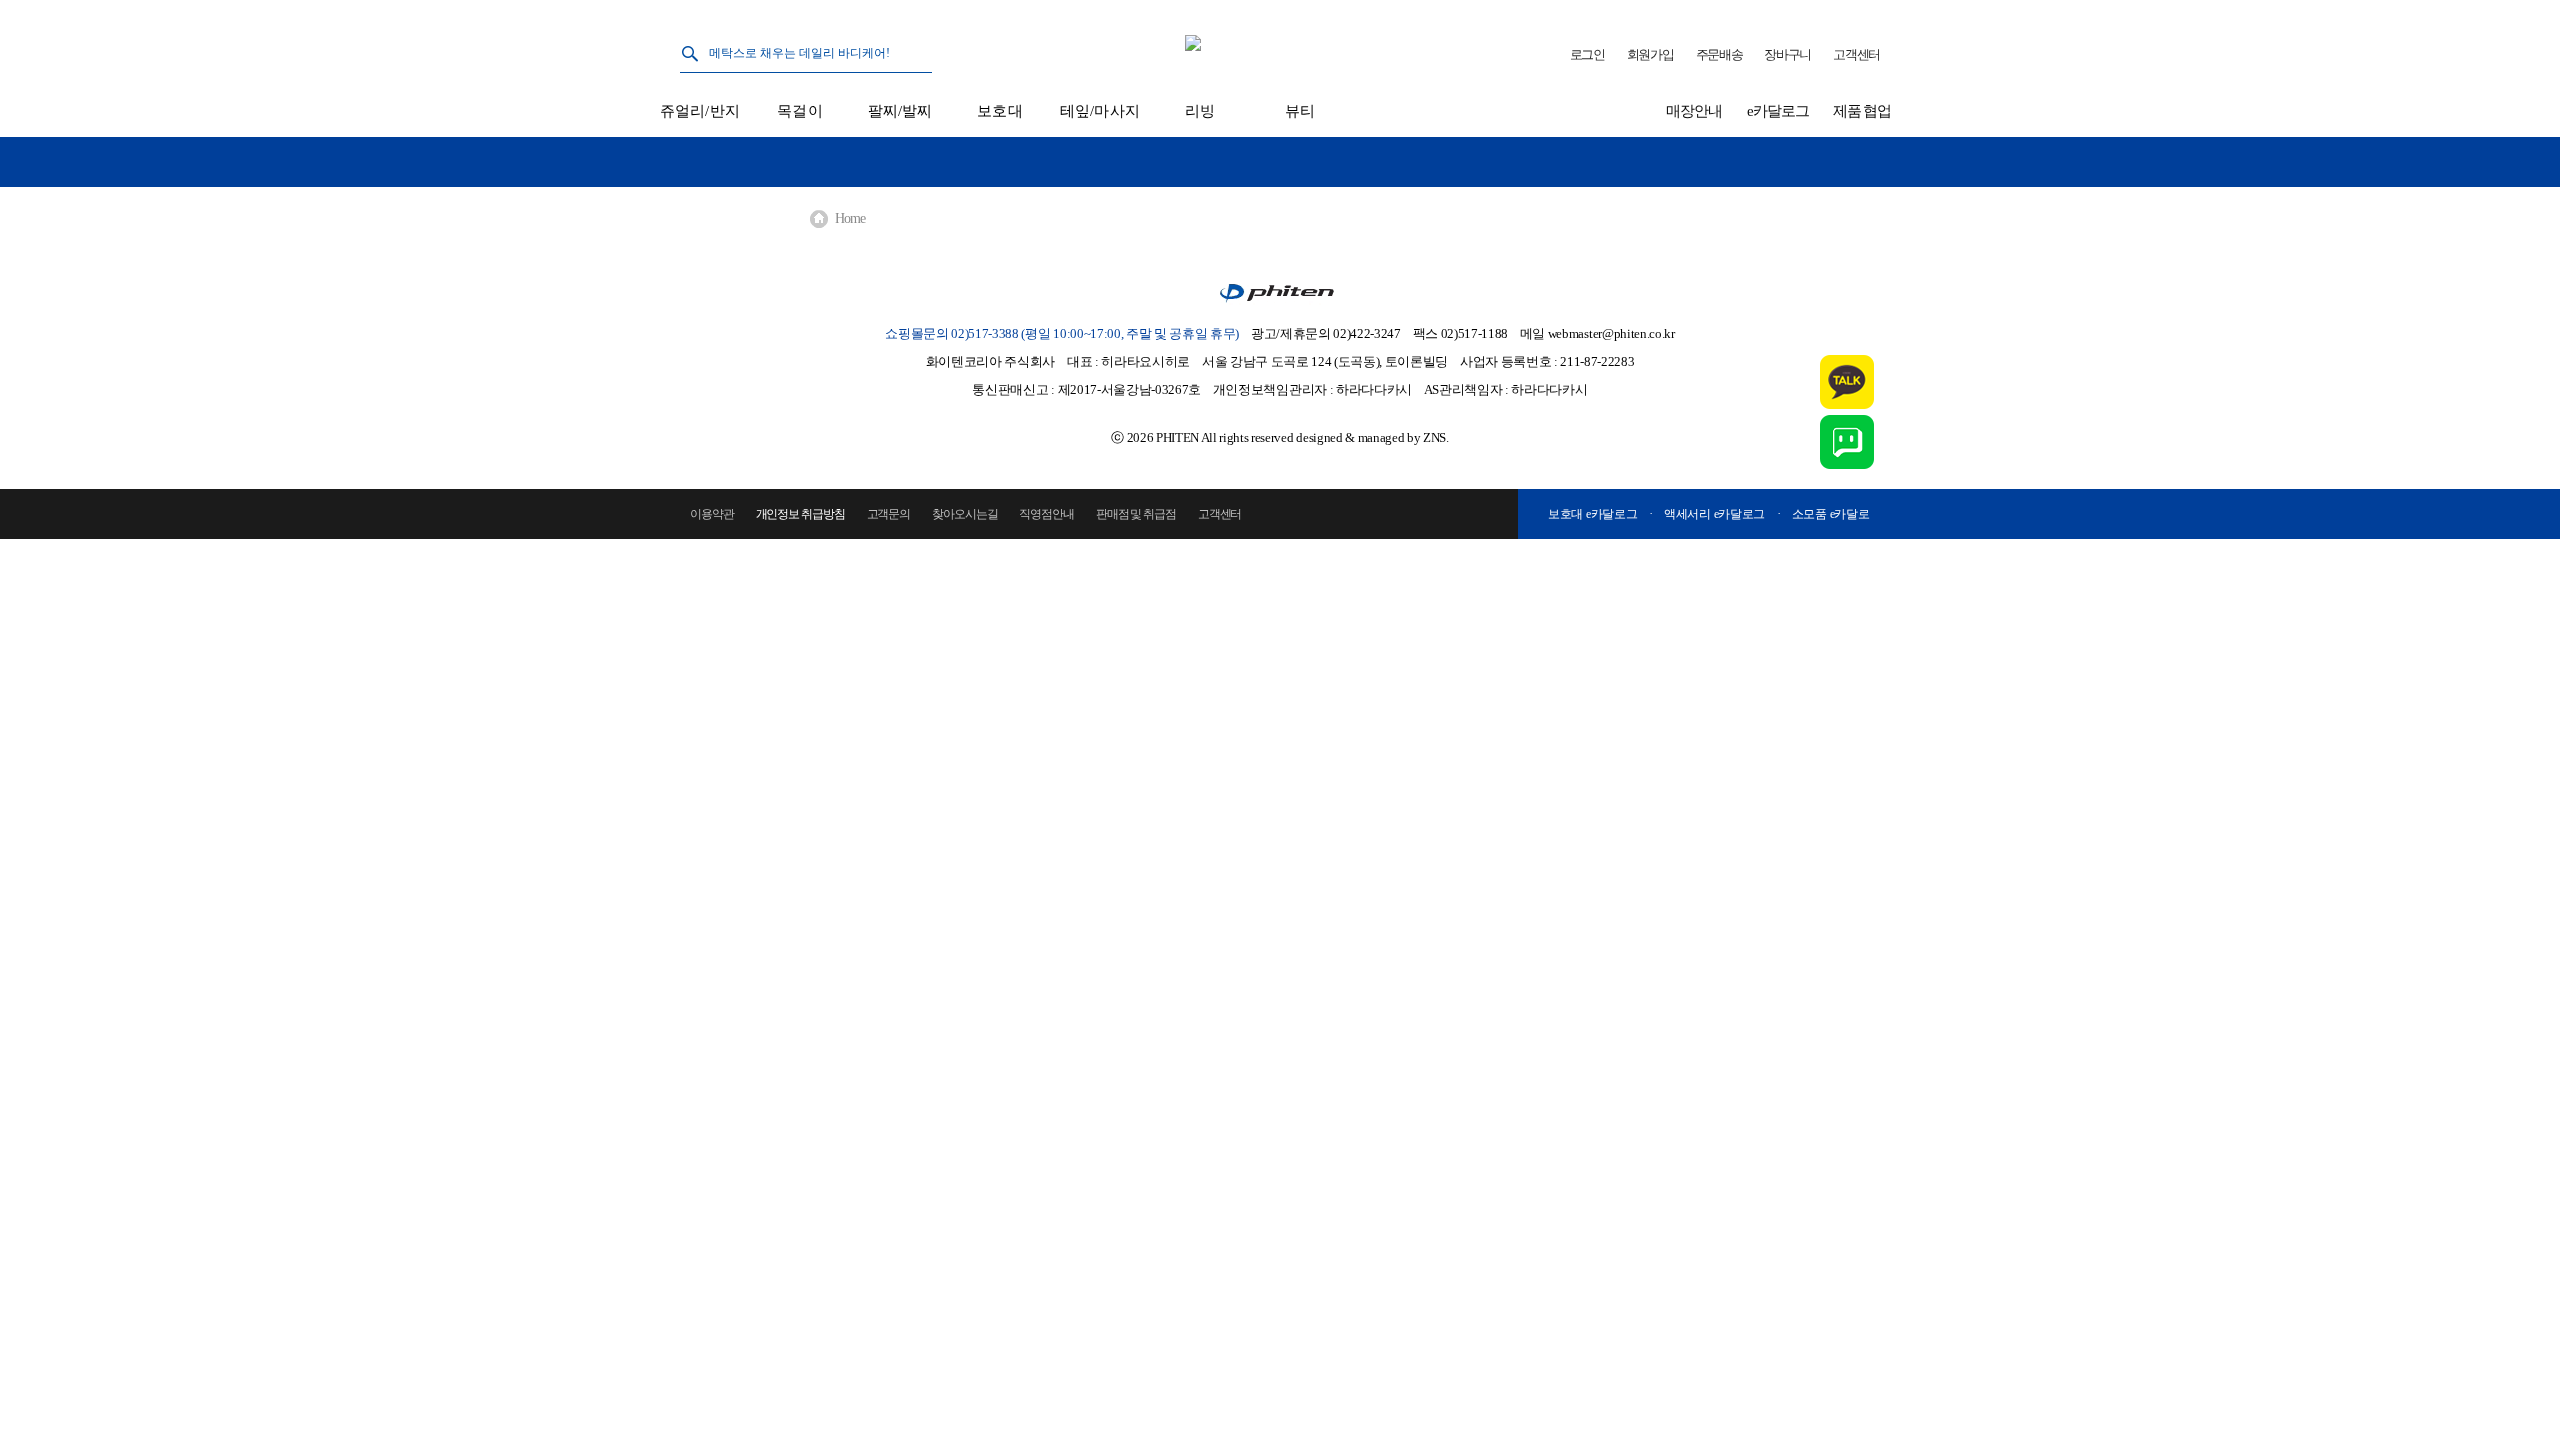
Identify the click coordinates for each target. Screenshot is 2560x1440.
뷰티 (1300, 111)
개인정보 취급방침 (800, 514)
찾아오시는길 (964, 514)
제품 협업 (1862, 111)
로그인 (1587, 54)
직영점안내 (1046, 514)
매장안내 (1694, 111)
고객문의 (889, 514)
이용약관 (712, 514)
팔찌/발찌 (900, 111)
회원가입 (1650, 54)
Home (850, 218)
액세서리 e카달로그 (1714, 514)
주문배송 (1719, 54)
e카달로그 (1778, 111)
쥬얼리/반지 (700, 111)
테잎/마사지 (1100, 111)
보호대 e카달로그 (1592, 514)
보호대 (999, 111)
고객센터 (1856, 54)
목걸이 (799, 111)
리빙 (1200, 111)
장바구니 (1787, 54)
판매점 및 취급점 (1136, 514)
